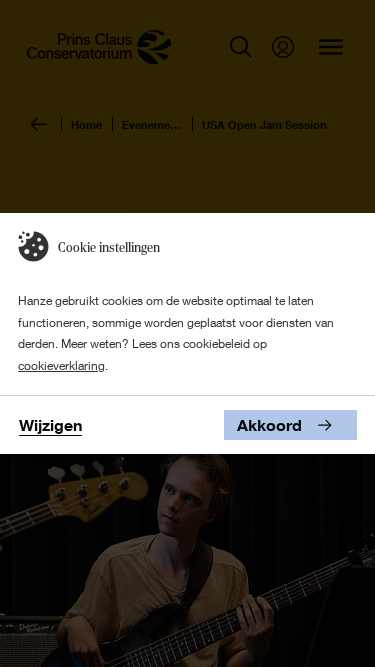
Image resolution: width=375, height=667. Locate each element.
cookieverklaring (61, 365)
